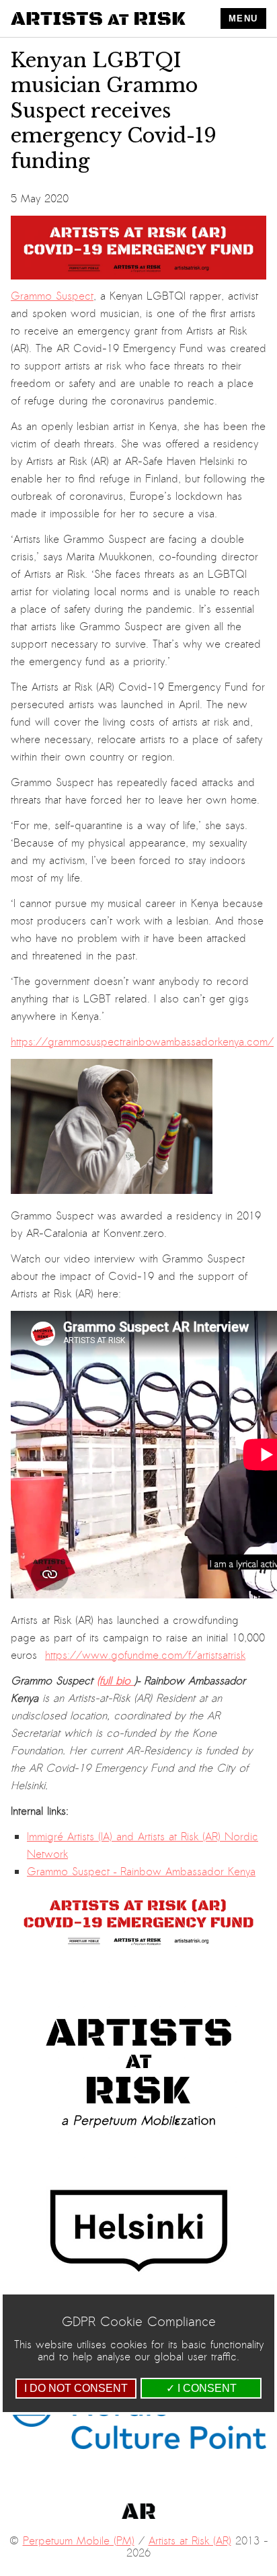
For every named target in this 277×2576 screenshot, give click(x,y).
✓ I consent (201, 2388)
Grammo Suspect (52, 296)
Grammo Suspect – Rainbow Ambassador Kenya (141, 1872)
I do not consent (76, 2388)
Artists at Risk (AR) (190, 2541)
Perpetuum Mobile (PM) (79, 2541)
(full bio (116, 1681)
